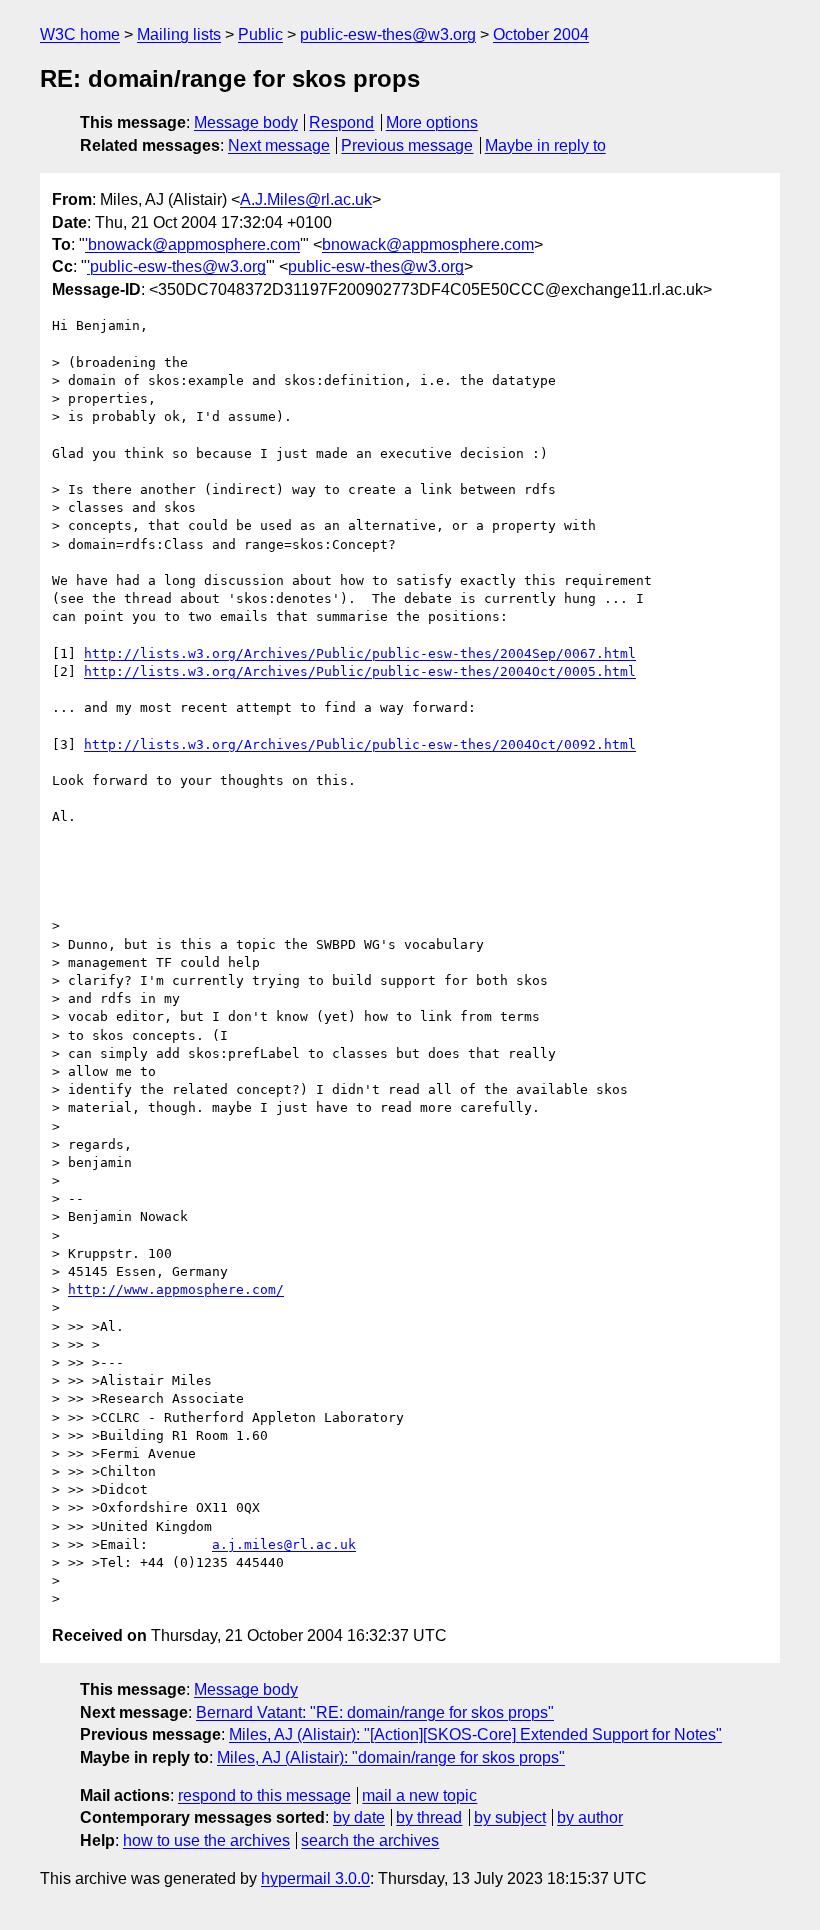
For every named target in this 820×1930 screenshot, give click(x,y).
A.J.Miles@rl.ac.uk (306, 199)
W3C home (80, 34)
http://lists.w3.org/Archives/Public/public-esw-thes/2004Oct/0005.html (360, 671)
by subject (510, 1817)
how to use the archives (206, 1840)
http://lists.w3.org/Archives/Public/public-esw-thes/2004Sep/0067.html (360, 653)
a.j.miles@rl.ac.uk (284, 1544)
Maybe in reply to (545, 145)
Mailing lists (179, 34)
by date (359, 1817)
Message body (246, 122)
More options (432, 122)
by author (590, 1817)
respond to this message (264, 1795)
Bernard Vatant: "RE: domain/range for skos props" (375, 1712)
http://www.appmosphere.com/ (176, 1289)
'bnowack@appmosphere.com (192, 244)
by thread (429, 1817)
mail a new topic (419, 1795)
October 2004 (541, 34)
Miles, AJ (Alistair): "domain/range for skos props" (391, 1757)
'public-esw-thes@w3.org (176, 266)
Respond (341, 122)
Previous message (407, 145)
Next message (279, 145)
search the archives (370, 1840)
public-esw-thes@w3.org (388, 34)
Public (260, 34)
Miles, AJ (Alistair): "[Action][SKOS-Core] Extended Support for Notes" (475, 1734)
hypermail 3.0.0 (315, 1878)
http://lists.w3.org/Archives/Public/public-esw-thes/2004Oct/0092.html (360, 744)
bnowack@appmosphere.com (428, 244)
